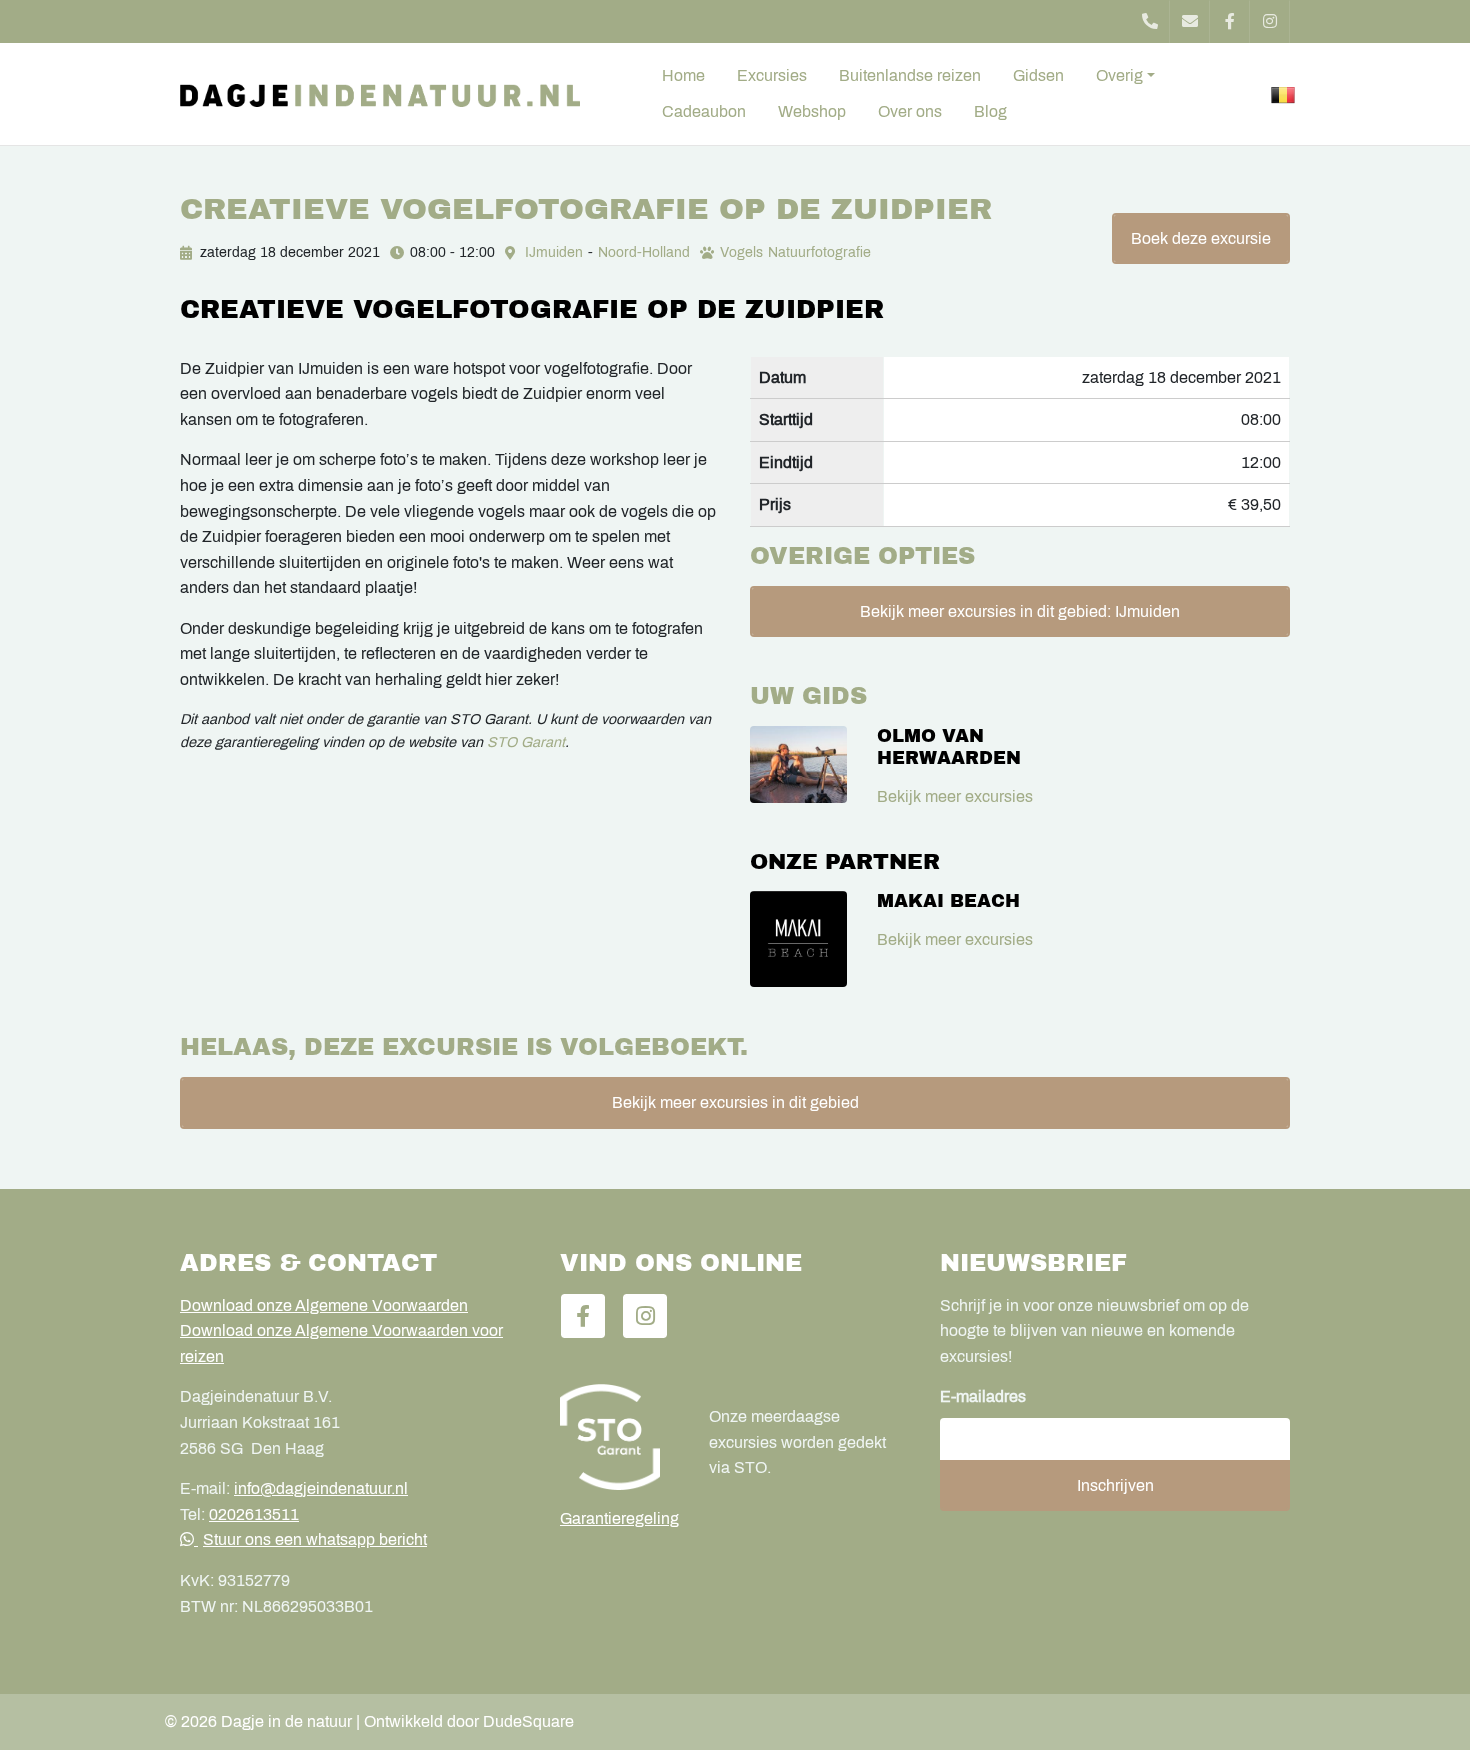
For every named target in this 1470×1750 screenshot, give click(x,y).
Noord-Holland (644, 252)
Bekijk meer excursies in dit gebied (735, 1102)
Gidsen (1038, 75)
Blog (990, 111)
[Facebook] (1230, 21)
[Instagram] (1270, 21)
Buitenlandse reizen (910, 75)
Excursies (772, 75)
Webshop (812, 111)
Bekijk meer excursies (955, 796)
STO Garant (526, 742)
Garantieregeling (619, 1518)
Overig (1119, 75)
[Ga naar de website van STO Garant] (619, 1437)
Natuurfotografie (819, 252)
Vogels (741, 252)
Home (683, 75)
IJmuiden (554, 252)
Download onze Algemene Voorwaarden (324, 1305)
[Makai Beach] (798, 939)
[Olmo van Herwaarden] (798, 764)
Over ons (910, 111)
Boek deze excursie (1201, 238)
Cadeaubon (704, 111)
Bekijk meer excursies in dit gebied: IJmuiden (1020, 611)
